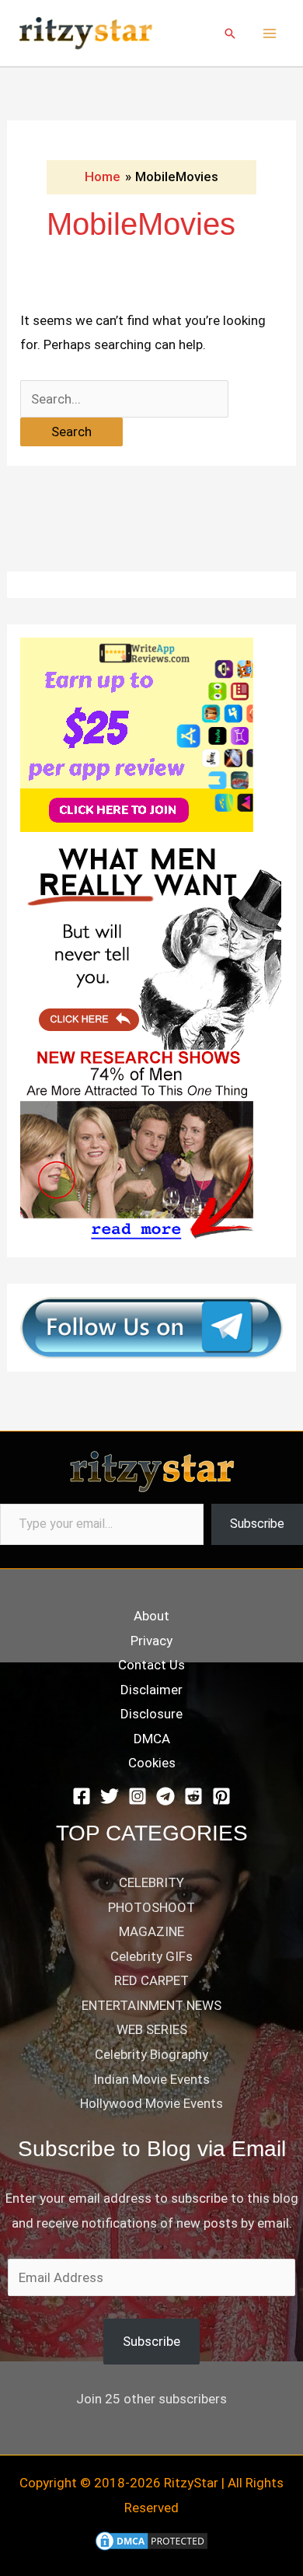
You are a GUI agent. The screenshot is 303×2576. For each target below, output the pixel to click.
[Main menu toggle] (270, 33)
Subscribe (257, 1524)
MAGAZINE (151, 1931)
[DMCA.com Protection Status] (151, 2539)
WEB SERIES (152, 2029)
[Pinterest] (221, 1796)
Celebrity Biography (151, 2054)
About (151, 1616)
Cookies (152, 1763)
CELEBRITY (151, 1882)
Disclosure (151, 1714)
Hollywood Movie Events (151, 2103)
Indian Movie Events (151, 2079)
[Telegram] (165, 1796)
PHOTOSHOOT (151, 1907)
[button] (230, 33)
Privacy (151, 1641)
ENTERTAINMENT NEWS (151, 2005)
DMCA (152, 1739)
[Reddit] (193, 1796)
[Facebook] (82, 1796)
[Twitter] (110, 1796)
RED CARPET (151, 1980)
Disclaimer (151, 1690)
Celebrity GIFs (151, 1956)
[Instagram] (138, 1796)
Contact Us (151, 1665)
